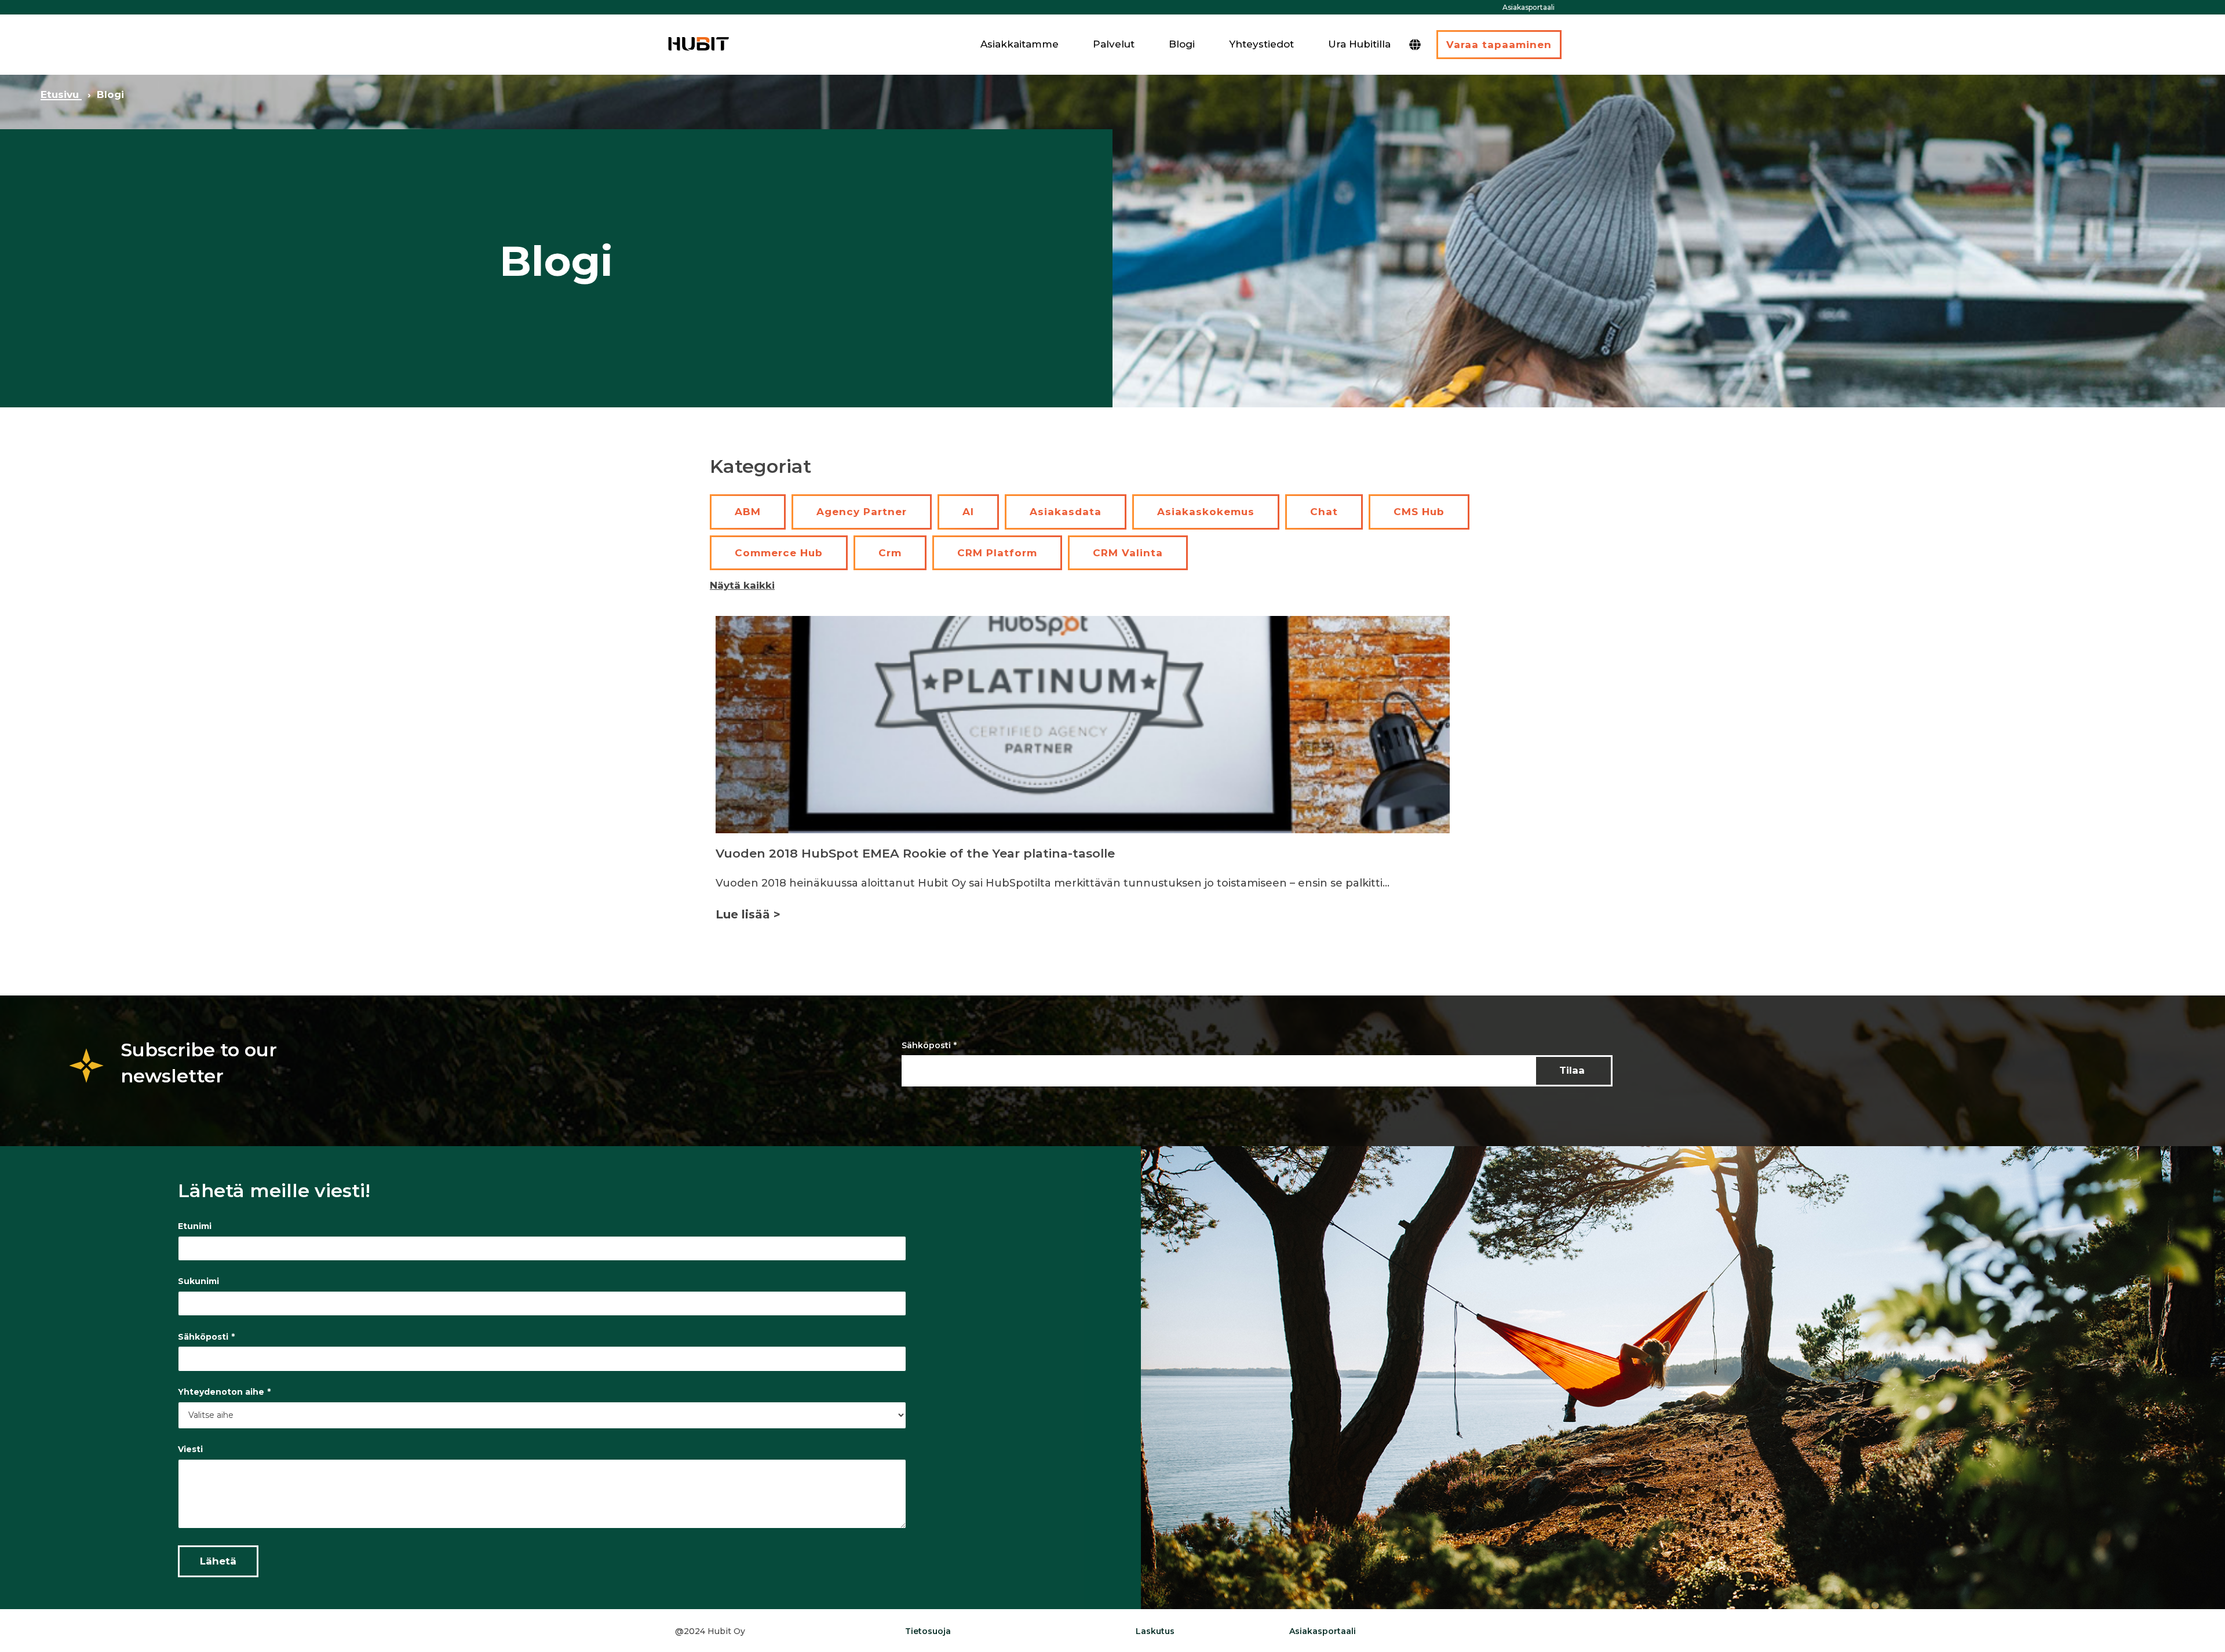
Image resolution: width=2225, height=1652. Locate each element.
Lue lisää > (748, 914)
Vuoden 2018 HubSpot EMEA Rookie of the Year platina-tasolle (915, 853)
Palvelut (1114, 44)
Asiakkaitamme (1020, 44)
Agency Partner (862, 512)
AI (968, 512)
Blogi (1182, 44)
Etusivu (61, 94)
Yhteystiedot (1261, 44)
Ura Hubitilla (1359, 44)
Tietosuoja (928, 1631)
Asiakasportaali (1529, 7)
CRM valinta (1128, 553)
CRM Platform (997, 553)
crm (890, 553)
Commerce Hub (779, 553)
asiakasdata (1066, 512)
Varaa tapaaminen (1499, 45)
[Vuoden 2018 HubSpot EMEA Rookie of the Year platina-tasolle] (1083, 725)
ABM (748, 512)
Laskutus (1155, 1631)
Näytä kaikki (742, 585)
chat (1324, 512)
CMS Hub (1419, 512)
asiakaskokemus (1206, 512)
